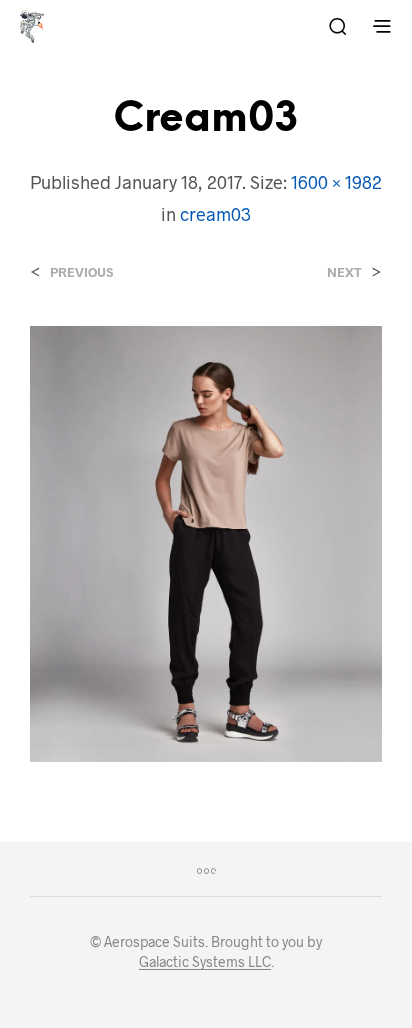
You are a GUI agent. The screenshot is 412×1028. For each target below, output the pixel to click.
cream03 (215, 214)
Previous (81, 272)
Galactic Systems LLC (205, 962)
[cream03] (206, 541)
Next (344, 272)
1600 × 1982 (336, 182)
